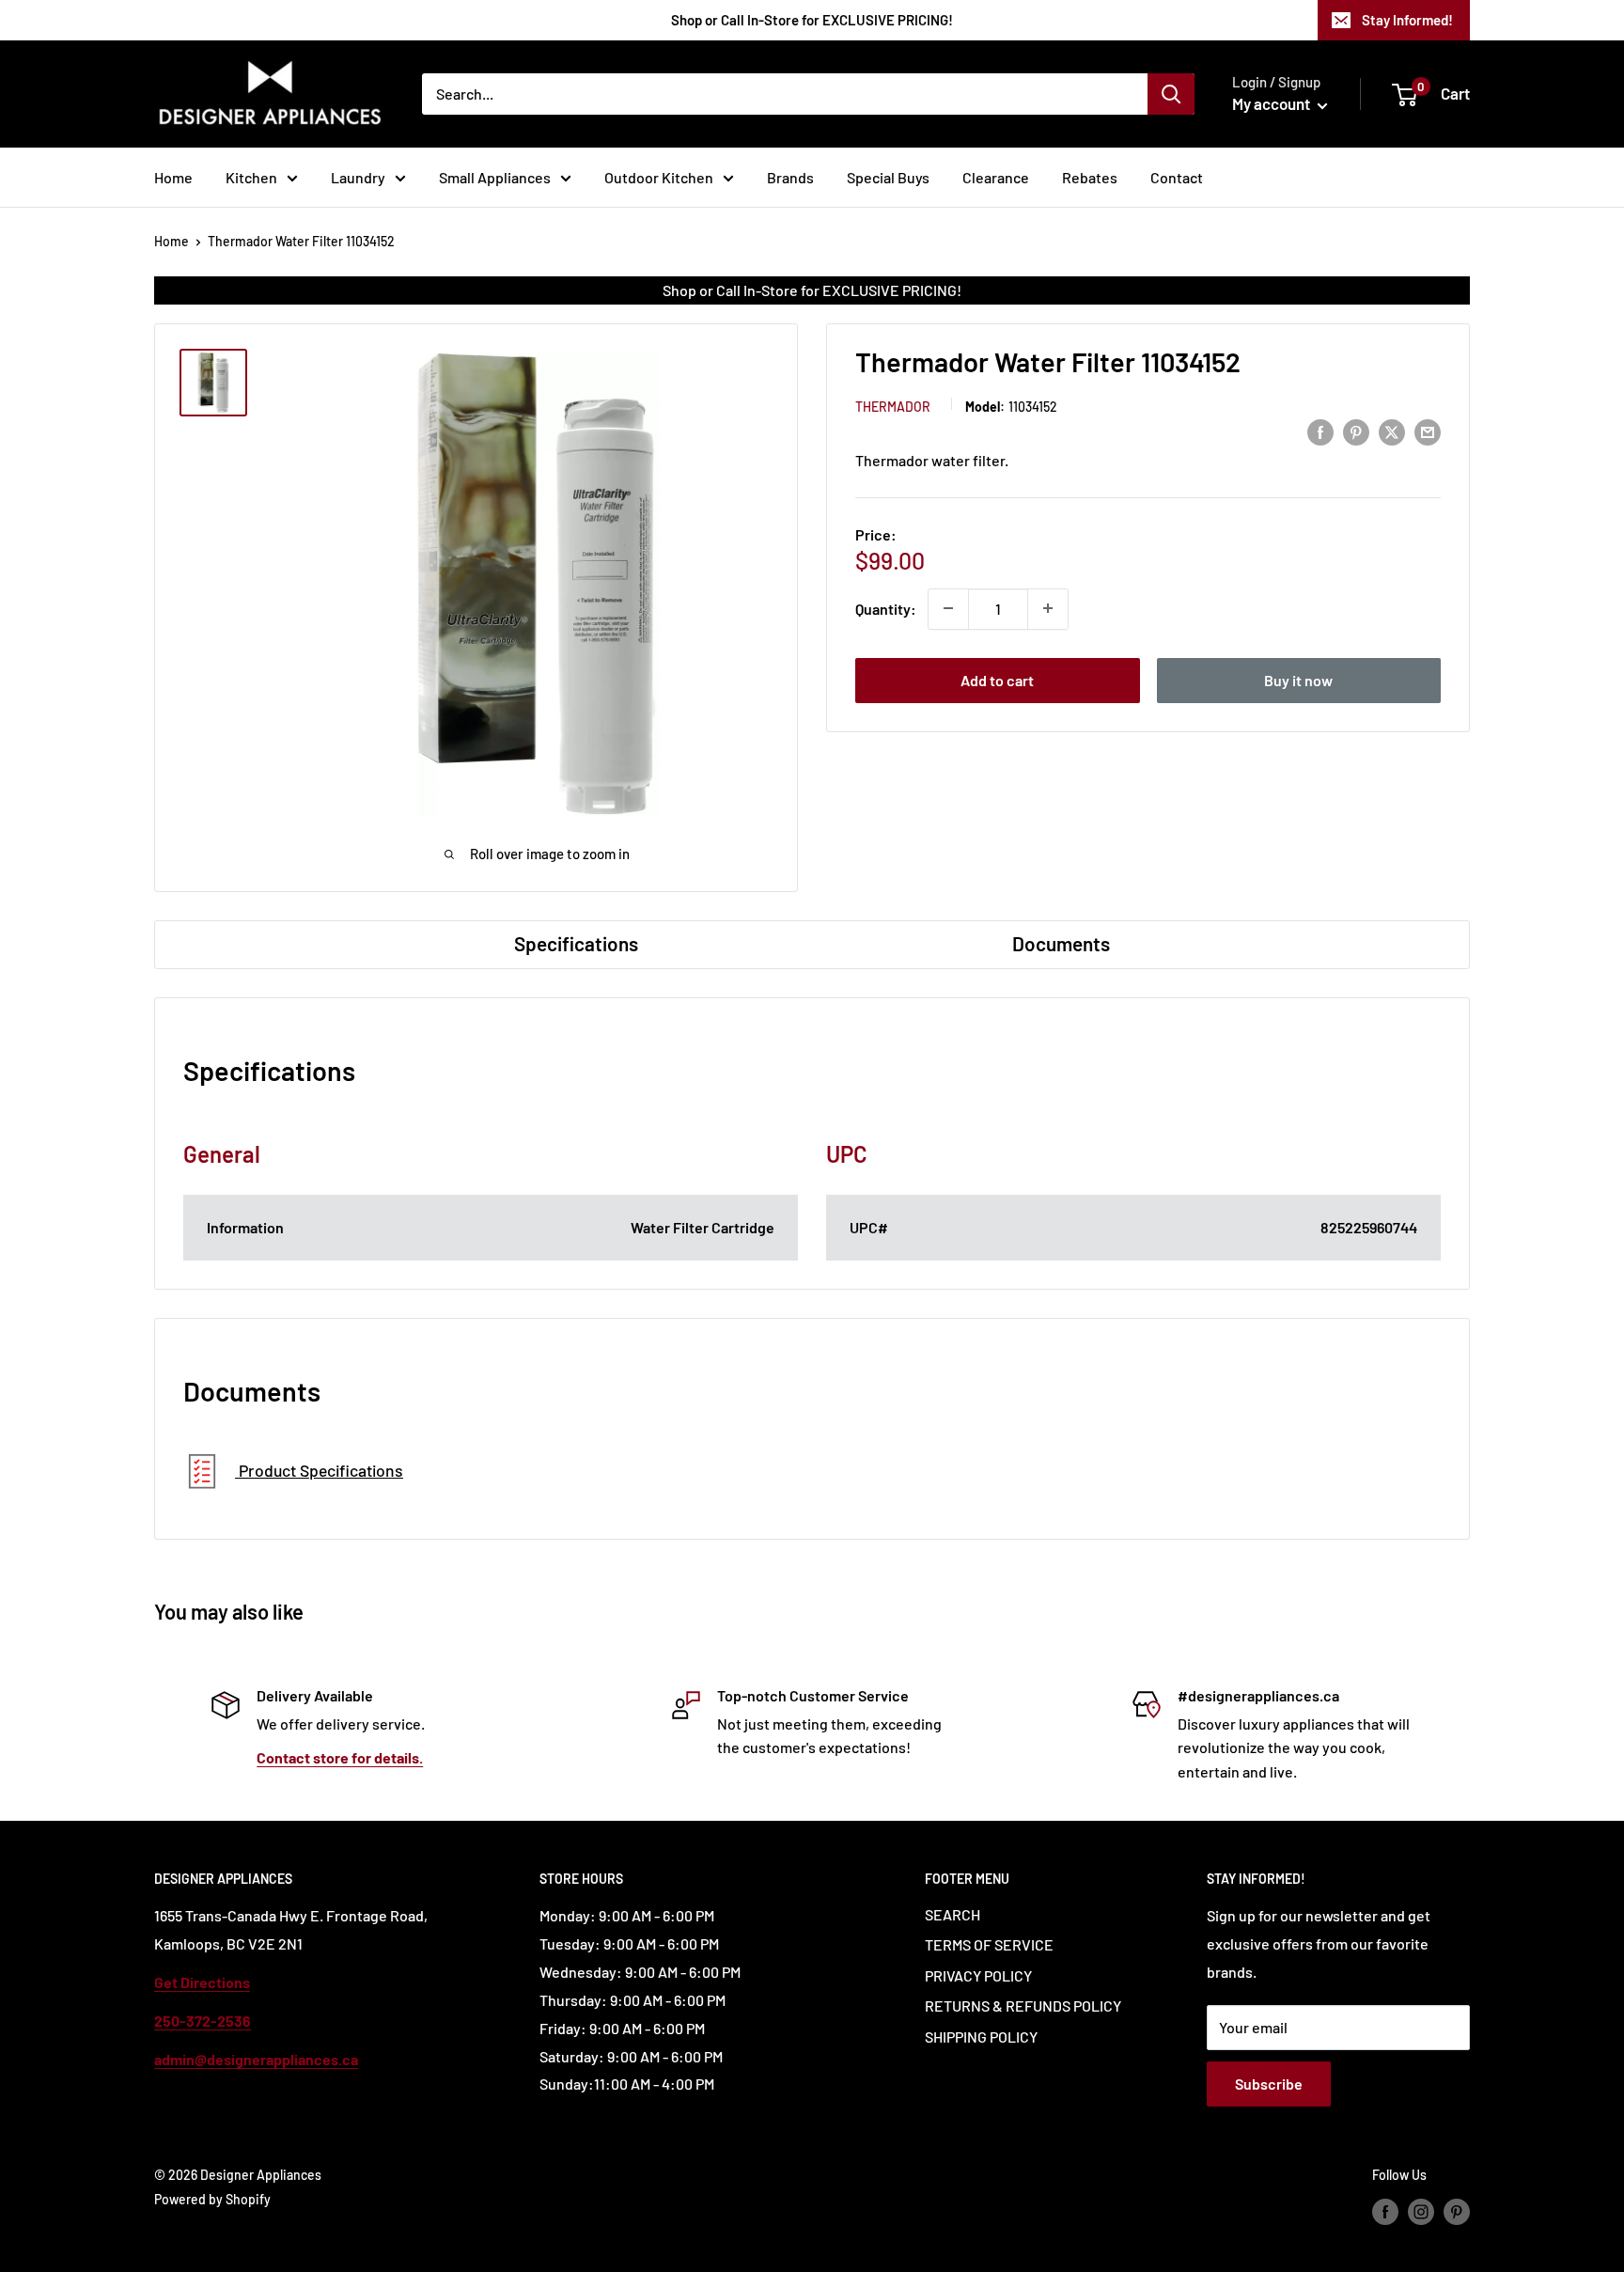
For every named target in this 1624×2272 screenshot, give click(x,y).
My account (1273, 103)
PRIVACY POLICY (978, 1975)
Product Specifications (319, 1470)
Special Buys (888, 177)
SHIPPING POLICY (981, 2037)
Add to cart (997, 679)
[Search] (1171, 94)
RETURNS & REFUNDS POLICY (1023, 2006)
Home (173, 177)
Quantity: (886, 608)
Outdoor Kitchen (659, 177)
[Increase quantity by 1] (1048, 608)
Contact (1177, 177)
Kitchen (251, 177)
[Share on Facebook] (1320, 431)
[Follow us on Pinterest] (1457, 2211)
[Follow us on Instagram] (1421, 2211)
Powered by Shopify (212, 2199)
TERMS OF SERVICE (989, 1944)
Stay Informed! (1407, 20)
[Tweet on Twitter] (1392, 431)
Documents (1061, 943)
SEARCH (953, 1914)
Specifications (576, 943)
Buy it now (1298, 679)
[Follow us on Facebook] (1385, 2211)
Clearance (996, 177)
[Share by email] (1428, 431)
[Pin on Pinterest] (1356, 431)
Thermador (893, 406)
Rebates (1090, 177)
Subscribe (1269, 2084)
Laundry (358, 177)
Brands (790, 177)
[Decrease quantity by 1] (948, 608)
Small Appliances (495, 177)
